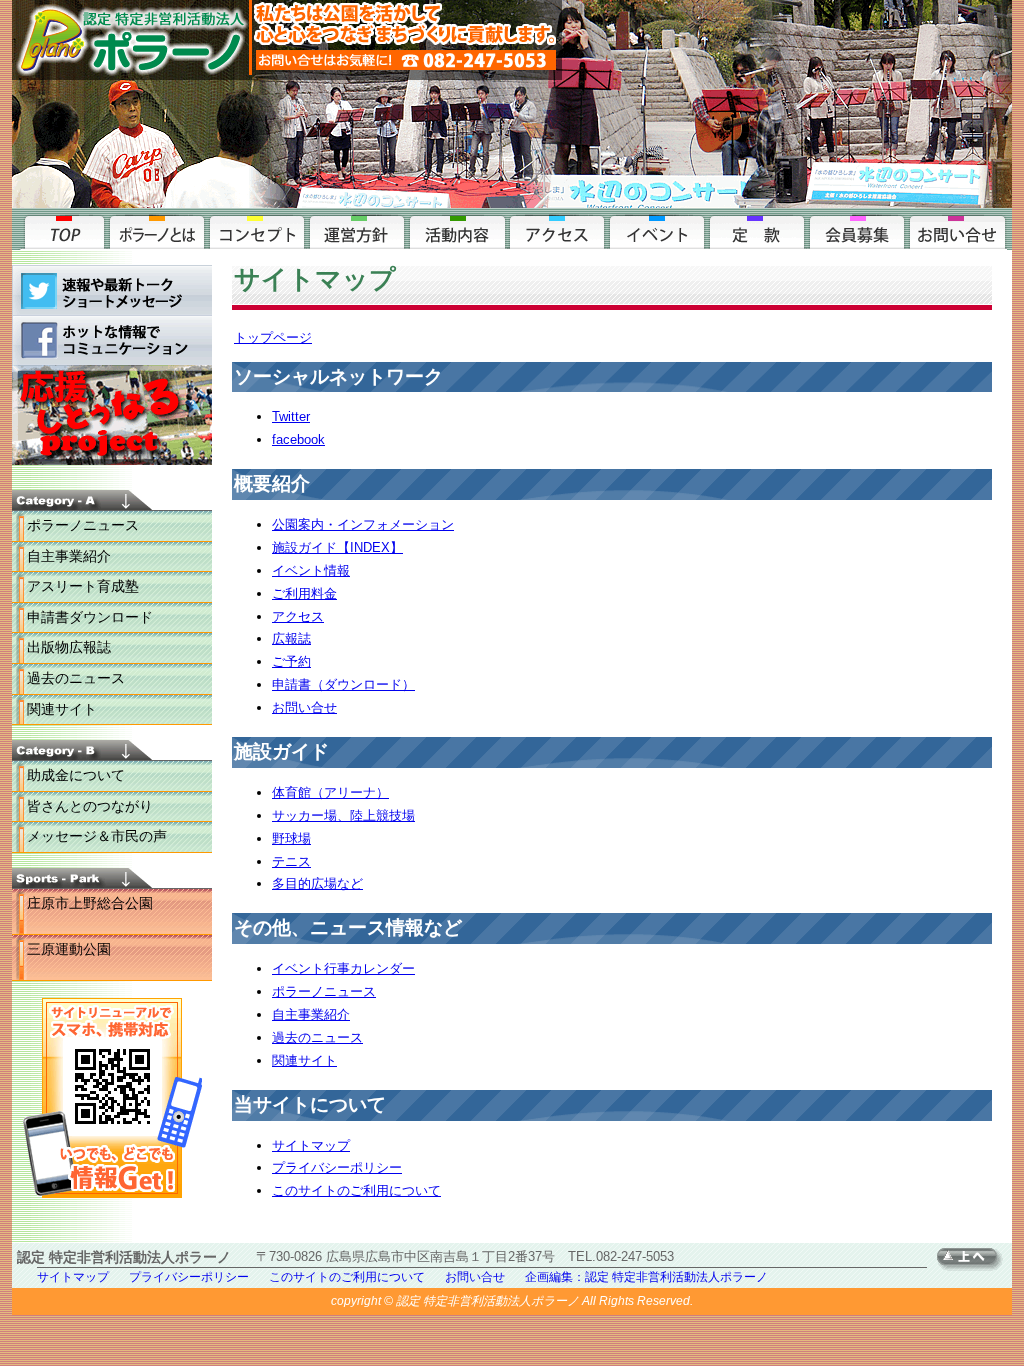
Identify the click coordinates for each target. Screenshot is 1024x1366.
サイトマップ (311, 1145)
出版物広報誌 (69, 647)
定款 (757, 230)
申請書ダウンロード (90, 617)
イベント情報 (311, 570)
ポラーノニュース (83, 525)
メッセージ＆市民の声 (97, 836)
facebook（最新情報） (112, 340)
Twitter (291, 416)
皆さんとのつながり (90, 806)
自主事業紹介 (69, 556)
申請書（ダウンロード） (343, 684)
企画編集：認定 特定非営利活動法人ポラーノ (646, 1277)
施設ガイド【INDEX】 (337, 547)
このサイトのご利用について (356, 1190)
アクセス (557, 230)
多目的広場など (317, 883)
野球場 (291, 838)
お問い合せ (957, 230)
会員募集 (857, 230)
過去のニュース (76, 678)
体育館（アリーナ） (330, 792)
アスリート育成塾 (83, 586)
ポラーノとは (157, 230)
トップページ (273, 337)
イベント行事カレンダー (343, 968)
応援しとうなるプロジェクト (112, 420)
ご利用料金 (304, 593)
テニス (291, 861)
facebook (298, 439)
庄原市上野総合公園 (90, 903)
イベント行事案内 (657, 230)
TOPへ (974, 1259)
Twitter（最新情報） (112, 290)
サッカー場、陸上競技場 (343, 815)
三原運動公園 (69, 949)
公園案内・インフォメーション (363, 524)
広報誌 (291, 638)
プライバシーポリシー (337, 1167)
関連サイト (62, 709)
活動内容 (457, 230)
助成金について (76, 775)
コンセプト (257, 230)
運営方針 (357, 230)
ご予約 (291, 661)
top (62, 230)
